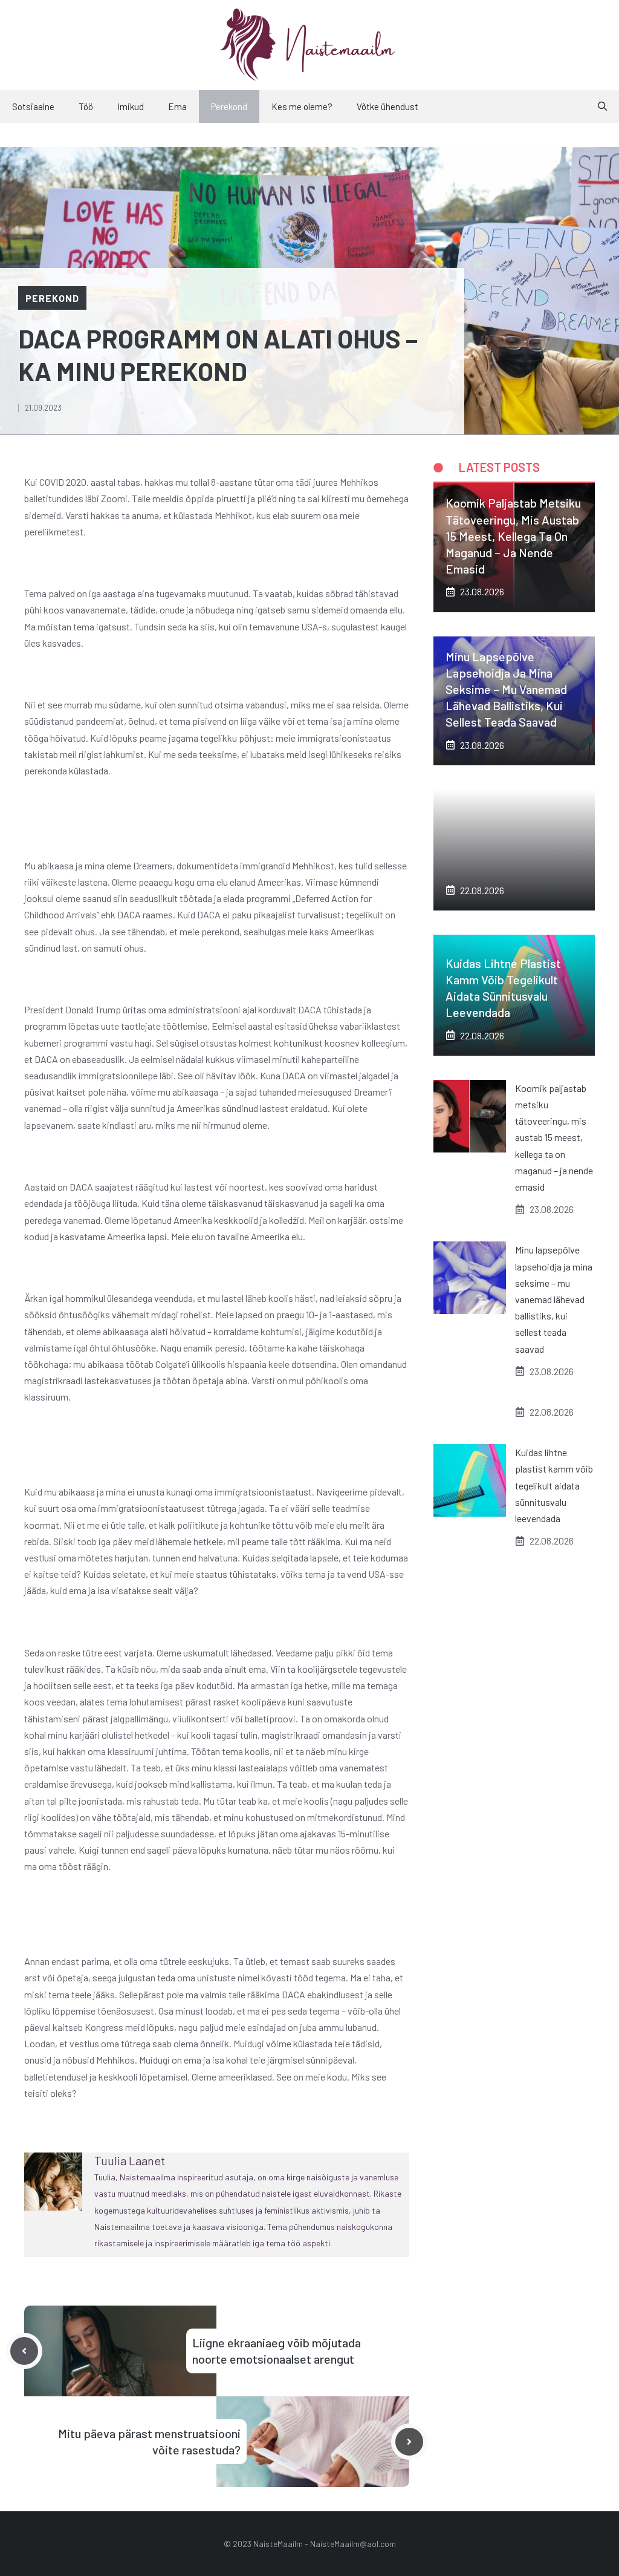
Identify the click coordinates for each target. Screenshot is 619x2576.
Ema (177, 106)
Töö (86, 106)
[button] (602, 106)
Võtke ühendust (387, 106)
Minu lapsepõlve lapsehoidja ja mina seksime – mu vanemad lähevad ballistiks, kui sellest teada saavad (506, 689)
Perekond (229, 106)
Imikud (131, 106)
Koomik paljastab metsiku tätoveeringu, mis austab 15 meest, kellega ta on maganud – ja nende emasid (513, 536)
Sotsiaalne (33, 106)
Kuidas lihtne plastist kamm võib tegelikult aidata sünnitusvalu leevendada (554, 1485)
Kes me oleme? (302, 106)
